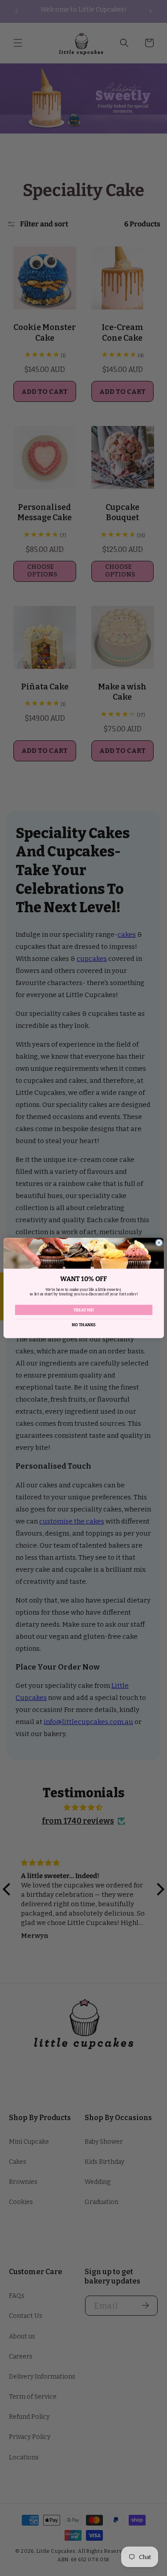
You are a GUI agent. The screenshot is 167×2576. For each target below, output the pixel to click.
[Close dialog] (159, 1243)
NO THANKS (83, 1325)
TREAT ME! (83, 1310)
